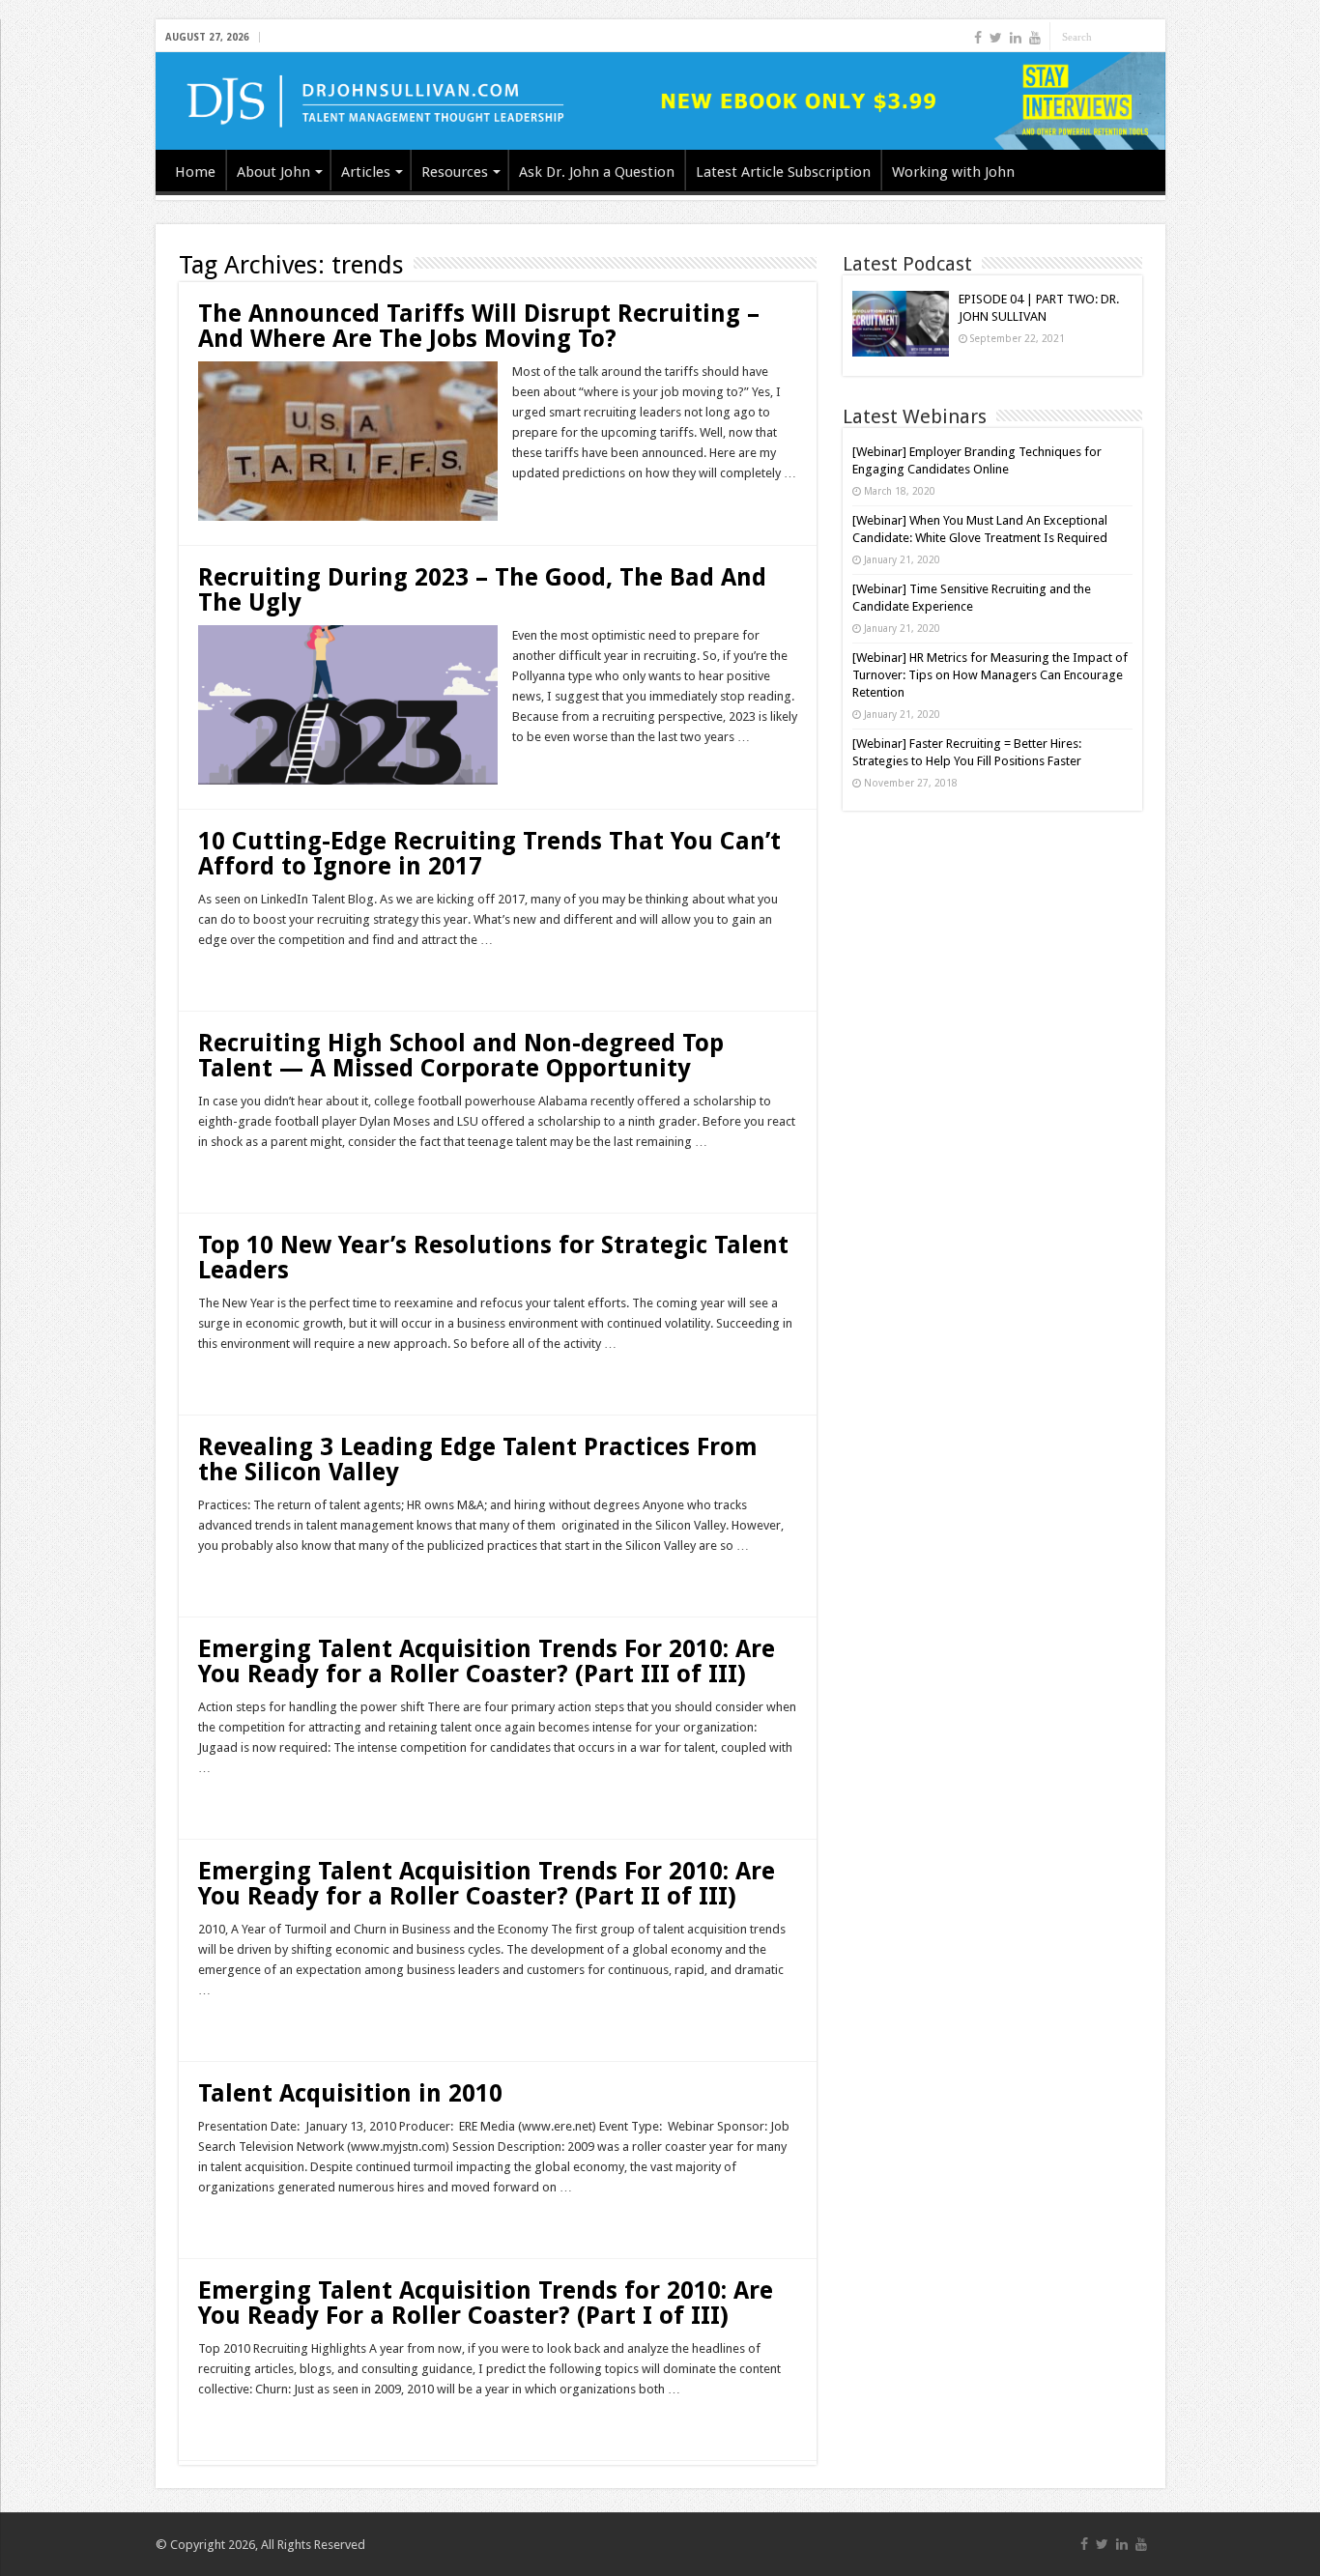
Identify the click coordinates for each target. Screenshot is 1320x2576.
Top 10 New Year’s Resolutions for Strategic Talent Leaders (493, 1258)
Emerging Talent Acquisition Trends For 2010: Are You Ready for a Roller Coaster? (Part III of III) (487, 1661)
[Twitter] (996, 38)
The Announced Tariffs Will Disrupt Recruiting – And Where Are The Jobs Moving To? (479, 326)
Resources (455, 172)
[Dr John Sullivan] (660, 101)
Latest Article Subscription (783, 172)
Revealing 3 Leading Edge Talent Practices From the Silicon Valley (478, 1460)
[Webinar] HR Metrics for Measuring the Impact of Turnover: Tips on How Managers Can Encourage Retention (990, 675)
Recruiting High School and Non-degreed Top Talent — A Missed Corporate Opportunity (461, 1056)
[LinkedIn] (1016, 38)
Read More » (554, 507)
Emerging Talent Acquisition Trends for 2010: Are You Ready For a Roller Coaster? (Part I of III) (486, 2303)
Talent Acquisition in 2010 (350, 2093)
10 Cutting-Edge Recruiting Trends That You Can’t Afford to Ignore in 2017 (489, 854)
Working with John (953, 172)
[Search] (1151, 37)
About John (273, 172)
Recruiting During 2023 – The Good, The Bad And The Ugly (482, 590)
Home (195, 172)
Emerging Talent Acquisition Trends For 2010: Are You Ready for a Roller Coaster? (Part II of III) (487, 1884)
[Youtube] (1035, 38)
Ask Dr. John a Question (597, 172)
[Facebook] (978, 38)
